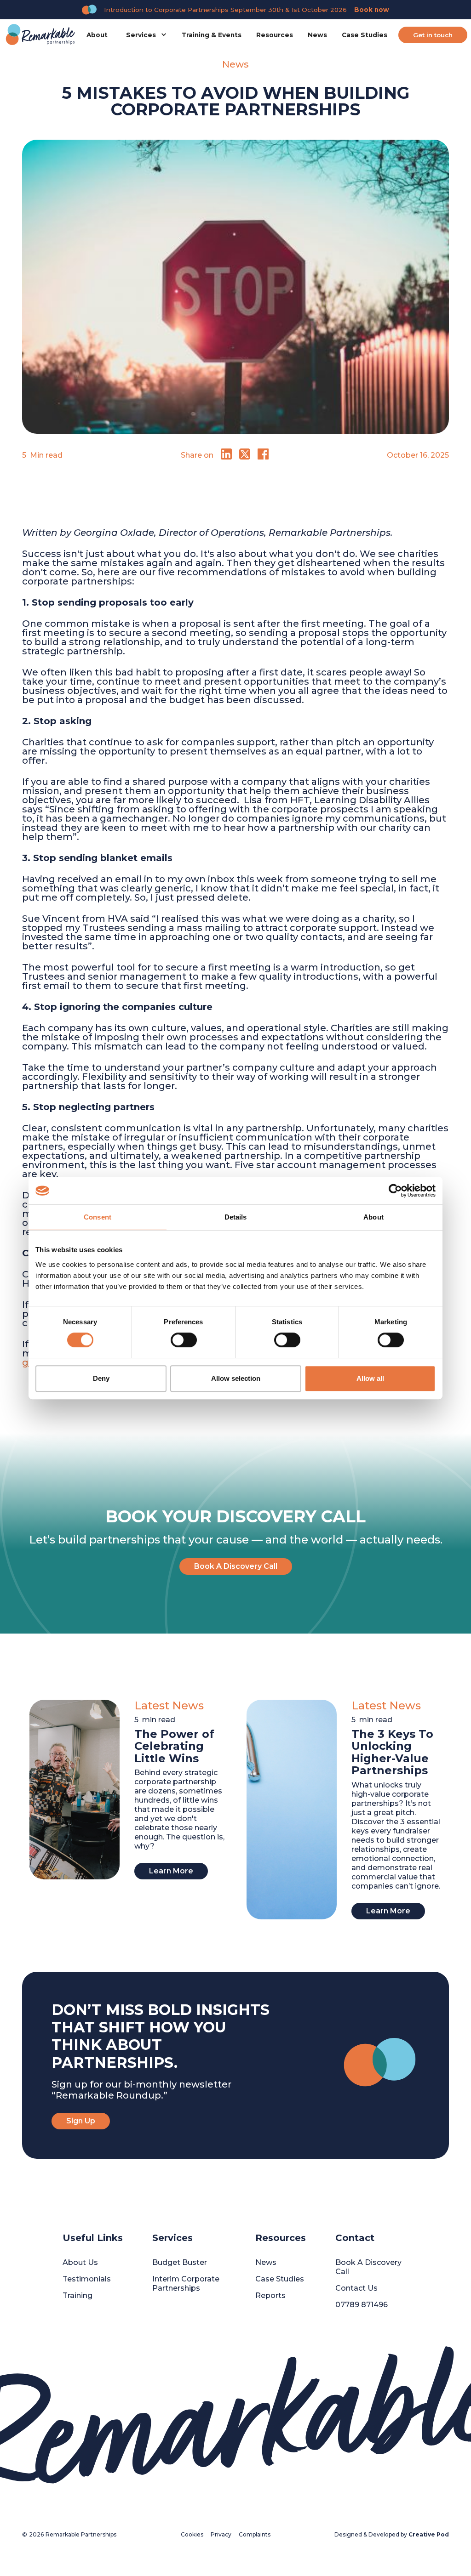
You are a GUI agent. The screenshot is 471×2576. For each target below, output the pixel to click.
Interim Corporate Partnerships (186, 2284)
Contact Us (356, 2288)
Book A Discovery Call (236, 1566)
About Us (80, 2262)
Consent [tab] (98, 1217)
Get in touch (433, 35)
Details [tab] (236, 1217)
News (317, 35)
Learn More (171, 1871)
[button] (145, 35)
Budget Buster (180, 2262)
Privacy (221, 2534)
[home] (40, 35)
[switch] (184, 1340)
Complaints (255, 2534)
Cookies (192, 2534)
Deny (101, 1378)
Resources (275, 35)
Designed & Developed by (392, 2534)
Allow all (370, 1378)
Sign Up (81, 2121)
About (97, 35)
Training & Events (212, 35)
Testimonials (87, 2279)
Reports (270, 2295)
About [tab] (373, 1217)
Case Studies (365, 35)
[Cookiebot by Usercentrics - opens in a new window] (395, 1191)
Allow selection (236, 1378)
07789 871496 (362, 2305)
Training (78, 2295)
